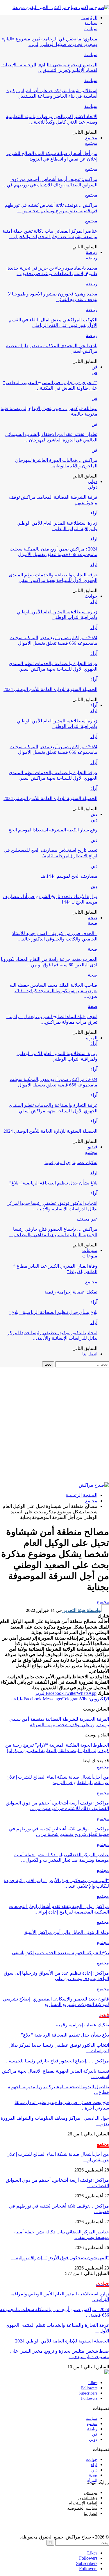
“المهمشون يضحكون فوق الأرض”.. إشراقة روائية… (60, 2258)
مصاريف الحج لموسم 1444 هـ (69, 876)
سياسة (91, 23)
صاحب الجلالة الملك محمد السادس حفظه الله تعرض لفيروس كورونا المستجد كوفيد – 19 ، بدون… (53, 991)
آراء (94, 513)
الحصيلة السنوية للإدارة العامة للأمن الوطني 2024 (50, 689)
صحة (93, 918)
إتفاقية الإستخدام (83, 2503)
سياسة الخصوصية (82, 2508)
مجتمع (91, 138)
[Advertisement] (54, 1425)
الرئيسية (89, 18)
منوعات (90, 1250)
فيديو (93, 1147)
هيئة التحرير (87, 2498)
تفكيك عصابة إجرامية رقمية (71, 1163)
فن (94, 367)
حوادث (91, 596)
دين (94, 814)
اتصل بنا (90, 1354)
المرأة (92, 1038)
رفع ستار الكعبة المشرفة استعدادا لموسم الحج (53, 830)
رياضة (92, 252)
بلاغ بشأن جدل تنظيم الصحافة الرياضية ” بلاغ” (53, 1183)
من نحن (91, 2493)
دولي (93, 481)
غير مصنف (87, 1219)
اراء (94, 2465)
